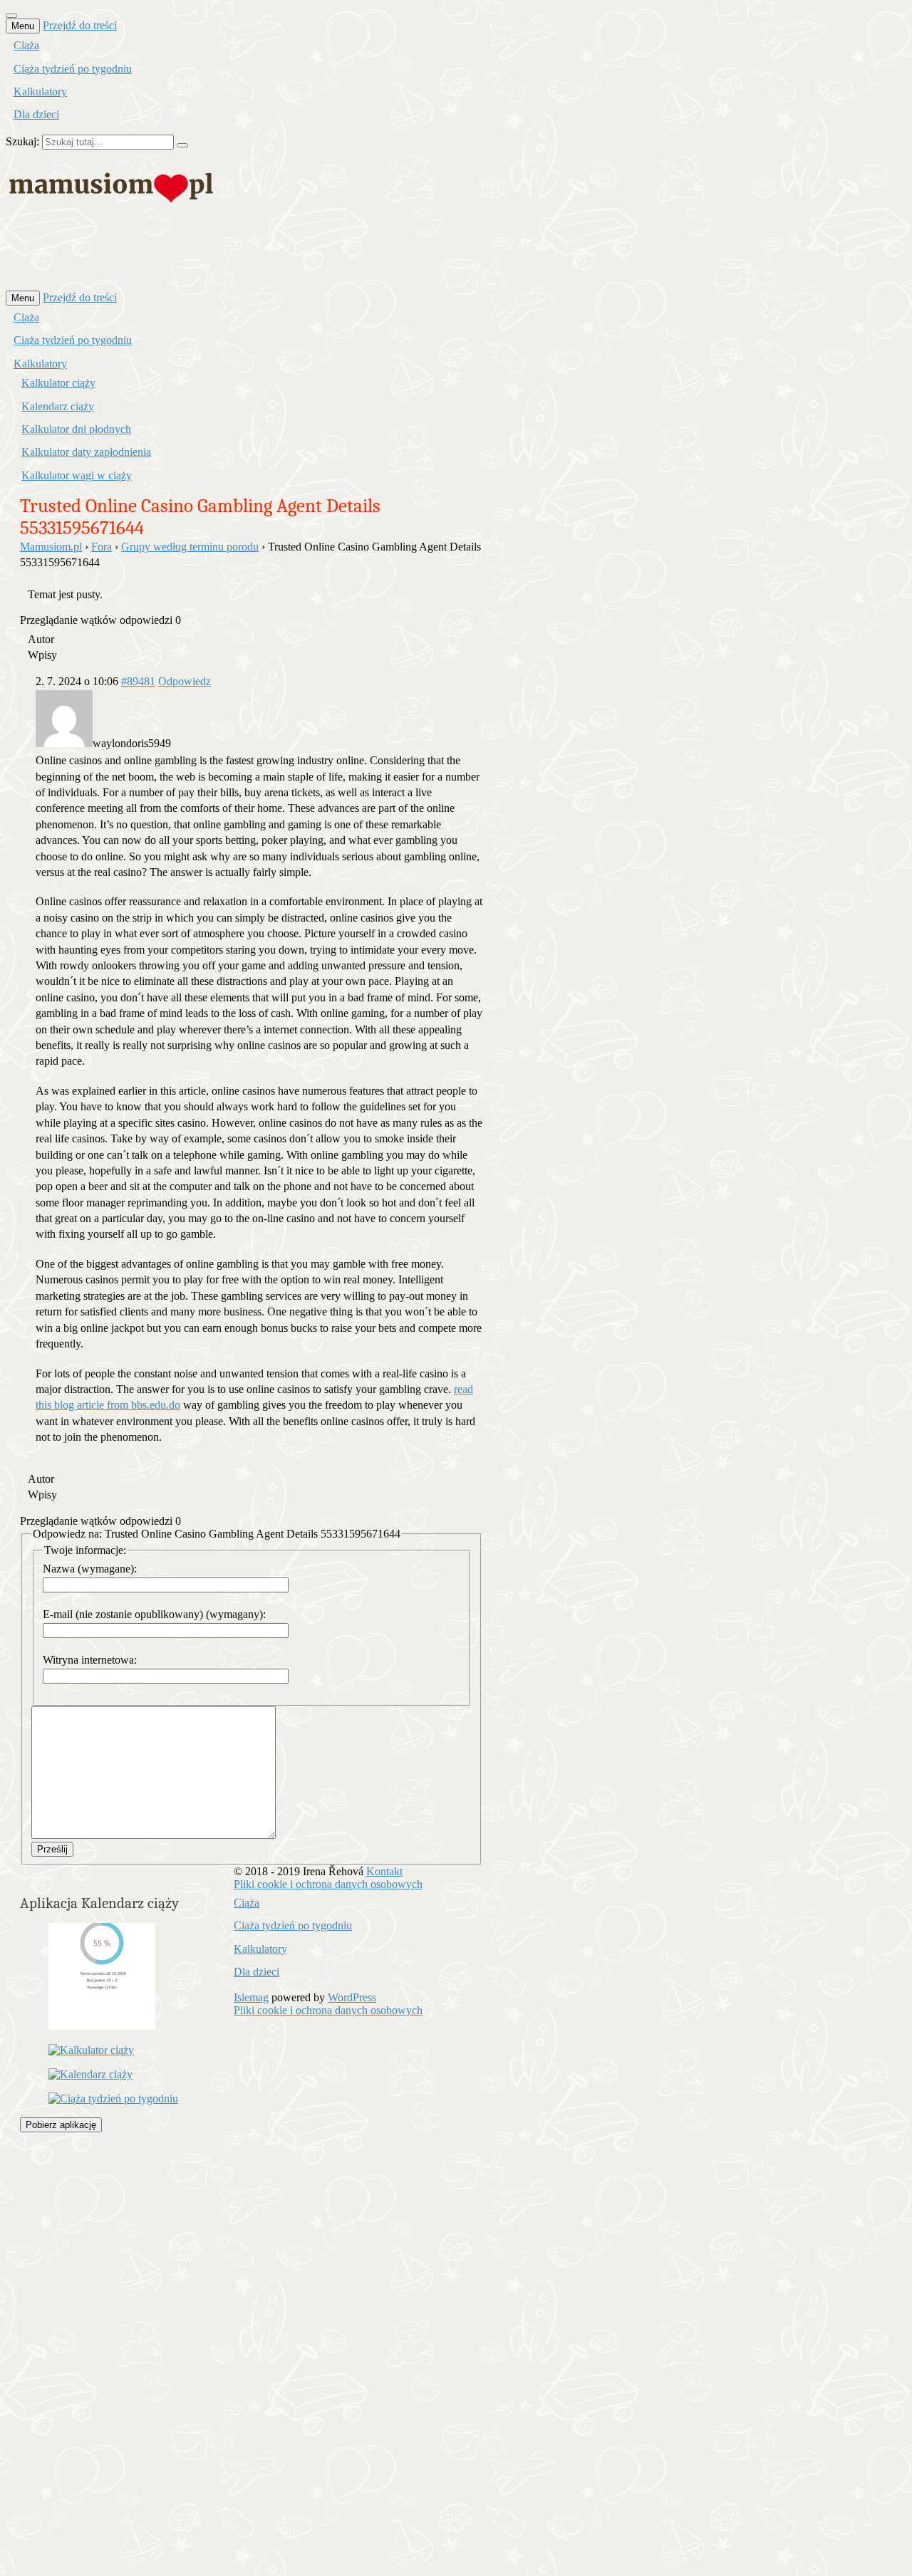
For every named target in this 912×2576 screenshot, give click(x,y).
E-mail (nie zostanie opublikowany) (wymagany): (154, 1614)
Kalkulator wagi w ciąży (77, 475)
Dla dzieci (36, 114)
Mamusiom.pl (51, 547)
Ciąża (26, 45)
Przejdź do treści (80, 25)
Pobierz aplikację (61, 2125)
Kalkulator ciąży (58, 383)
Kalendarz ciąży (58, 406)
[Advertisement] (265, 256)
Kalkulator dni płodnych (76, 429)
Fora (102, 547)
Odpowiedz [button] (185, 681)
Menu (23, 26)
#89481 (138, 681)
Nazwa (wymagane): (90, 1569)
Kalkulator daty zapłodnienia (86, 452)
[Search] (182, 145)
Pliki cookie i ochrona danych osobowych (328, 1884)
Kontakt (384, 1871)
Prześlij (52, 1849)
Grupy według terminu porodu (190, 547)
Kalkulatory (40, 92)
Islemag (251, 1997)
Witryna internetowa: (90, 1660)
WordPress (352, 1997)
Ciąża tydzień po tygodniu (73, 69)
